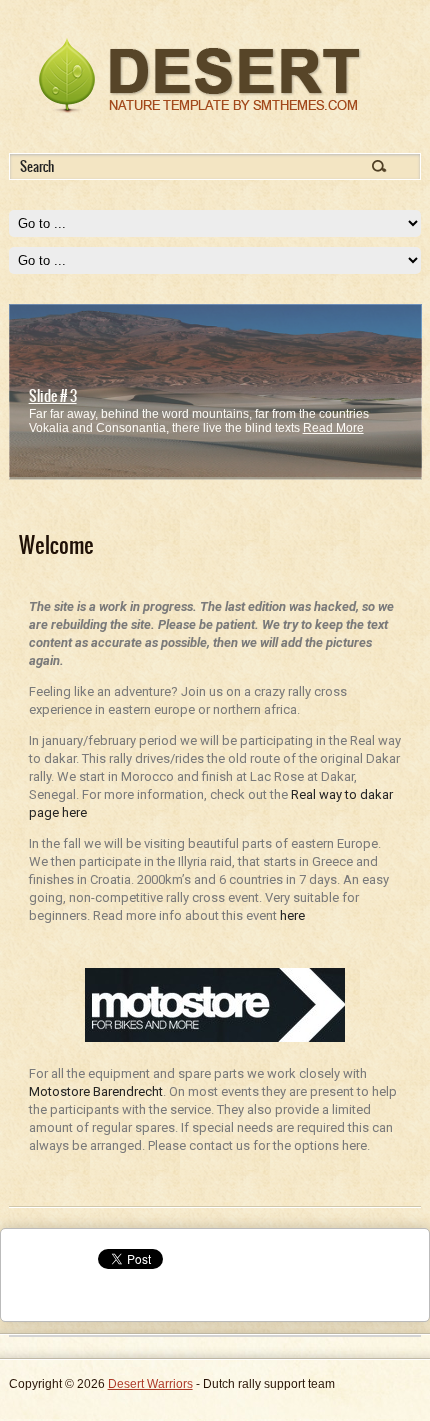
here (292, 915)
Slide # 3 (53, 396)
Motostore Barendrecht (96, 1091)
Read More (333, 428)
